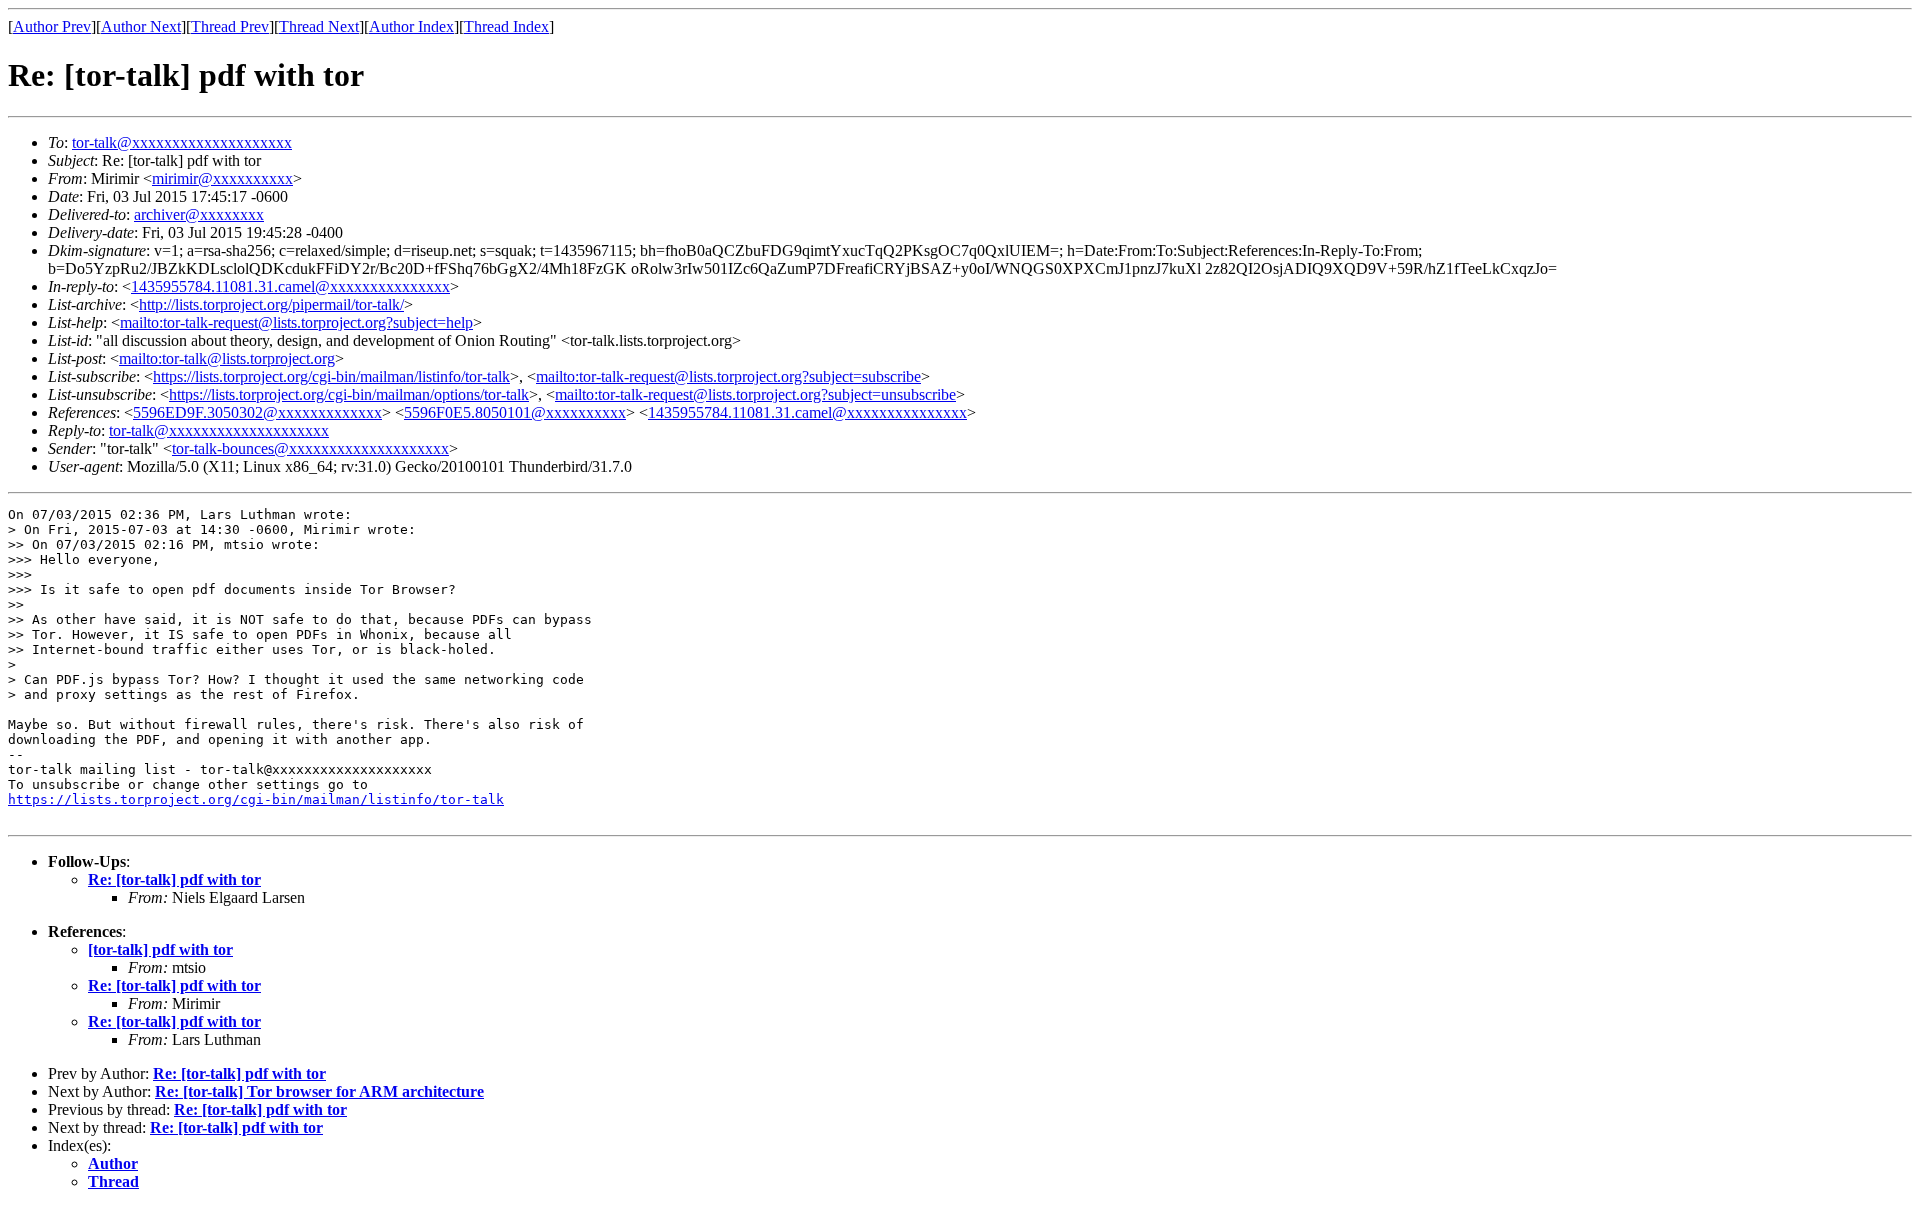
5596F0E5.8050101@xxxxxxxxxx (515, 412)
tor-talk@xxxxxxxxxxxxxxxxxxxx (182, 142)
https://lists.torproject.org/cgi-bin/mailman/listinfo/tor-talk (331, 376)
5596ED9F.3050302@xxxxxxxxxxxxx (257, 412)
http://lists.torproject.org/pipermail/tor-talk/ (271, 304)
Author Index (411, 26)
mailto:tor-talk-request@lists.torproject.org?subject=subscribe (728, 376)
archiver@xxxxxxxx (199, 214)
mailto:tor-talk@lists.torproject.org (227, 358)
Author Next (141, 26)
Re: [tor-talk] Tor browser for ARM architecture (319, 1091)
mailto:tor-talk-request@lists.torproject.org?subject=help (296, 322)
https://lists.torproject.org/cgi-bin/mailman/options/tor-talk (349, 394)
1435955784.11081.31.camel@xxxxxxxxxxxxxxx (290, 286)
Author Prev (52, 26)
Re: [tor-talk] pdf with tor (174, 879)
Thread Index (506, 26)
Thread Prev (230, 26)
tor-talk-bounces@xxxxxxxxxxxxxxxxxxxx (310, 448)
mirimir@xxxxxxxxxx (222, 178)
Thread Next (319, 26)
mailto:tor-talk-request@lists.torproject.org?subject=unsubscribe (755, 394)
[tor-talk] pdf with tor (160, 949)
